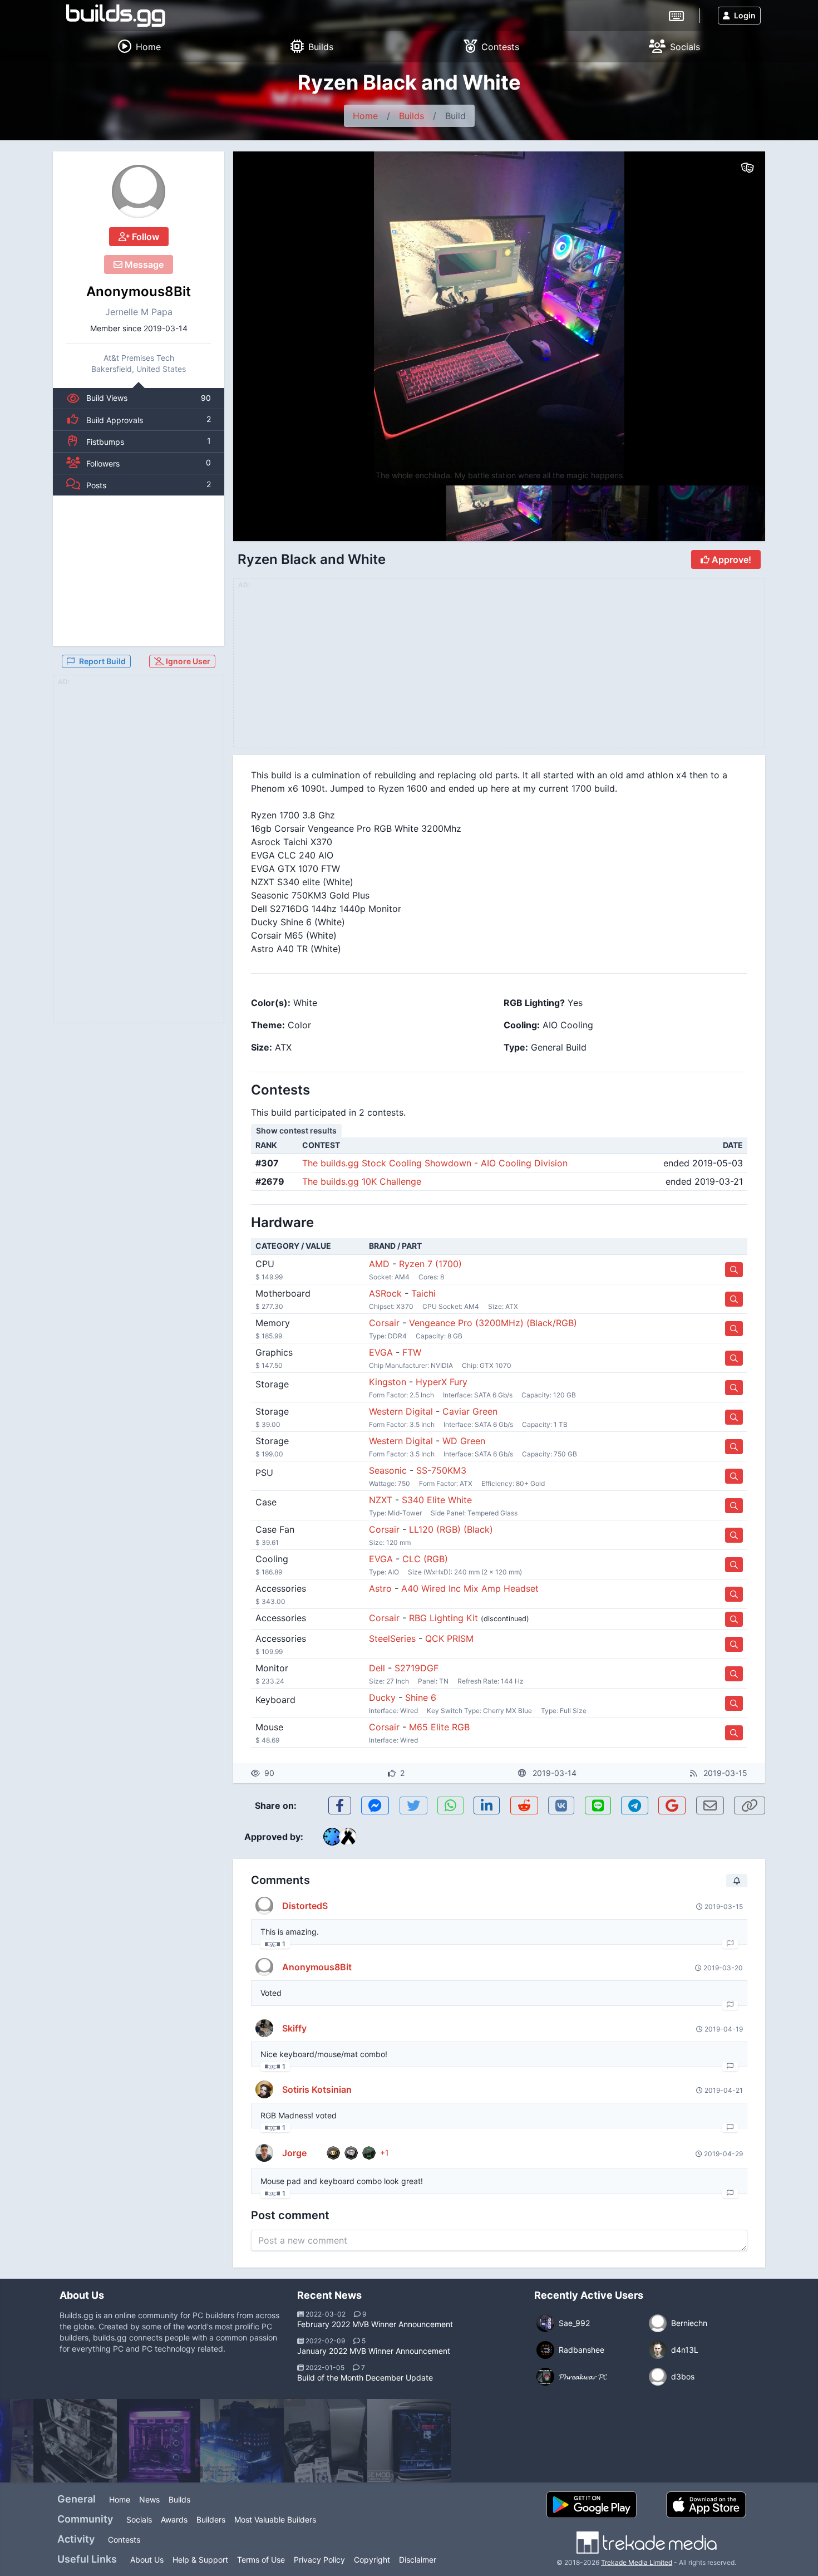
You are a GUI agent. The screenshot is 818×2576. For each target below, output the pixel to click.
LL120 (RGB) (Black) (451, 1529)
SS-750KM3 (441, 1470)
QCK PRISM (449, 1638)
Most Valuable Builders (275, 2519)
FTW (412, 1352)
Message (143, 264)
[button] (733, 318)
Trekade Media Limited (637, 2562)
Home (365, 116)
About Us (147, 2560)
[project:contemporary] (326, 2441)
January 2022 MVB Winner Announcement (374, 2351)
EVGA (381, 1352)
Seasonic (388, 1470)
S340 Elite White (437, 1500)
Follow (144, 237)
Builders (211, 2519)
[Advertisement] (139, 571)
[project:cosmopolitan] (409, 2441)
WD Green (464, 1441)
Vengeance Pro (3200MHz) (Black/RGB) (493, 1323)
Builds (412, 116)
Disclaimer (418, 2560)
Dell (377, 1668)
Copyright (372, 2560)
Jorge (294, 2153)
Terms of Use (261, 2560)
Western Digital (401, 1411)
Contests (124, 2540)
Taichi (423, 1293)
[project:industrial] (242, 2441)
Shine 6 (421, 1697)
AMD (379, 1264)
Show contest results (296, 1130)
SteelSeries (392, 1638)
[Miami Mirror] (159, 2441)
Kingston (388, 1382)
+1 (385, 2153)
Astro (380, 1588)
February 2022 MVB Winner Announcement (375, 2324)
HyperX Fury (442, 1382)
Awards (174, 2519)
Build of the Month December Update (365, 2378)
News (149, 2499)
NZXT (381, 1500)
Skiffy (294, 2028)
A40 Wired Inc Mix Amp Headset (470, 1588)
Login (745, 15)
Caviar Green (470, 1411)
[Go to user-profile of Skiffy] (264, 2028)
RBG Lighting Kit (444, 1618)
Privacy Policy (319, 2560)
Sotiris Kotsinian (317, 2089)
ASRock (385, 1293)
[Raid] (75, 2441)
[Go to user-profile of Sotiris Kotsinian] (264, 2089)
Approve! (730, 560)
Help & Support (200, 2560)
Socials (139, 2519)
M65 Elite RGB (439, 1727)
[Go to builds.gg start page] (116, 16)
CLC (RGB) (425, 1559)
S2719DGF (417, 1668)
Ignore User (187, 661)
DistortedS (305, 1906)
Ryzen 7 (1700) (430, 1264)
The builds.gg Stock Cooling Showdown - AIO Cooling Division (435, 1163)
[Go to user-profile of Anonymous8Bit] (139, 192)
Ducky (382, 1697)
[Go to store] (734, 1270)
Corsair (384, 1323)
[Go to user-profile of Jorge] (264, 2153)
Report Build (102, 661)
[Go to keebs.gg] (676, 15)
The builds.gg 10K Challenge (362, 1181)
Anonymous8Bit (139, 291)
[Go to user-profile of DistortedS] (264, 1906)
